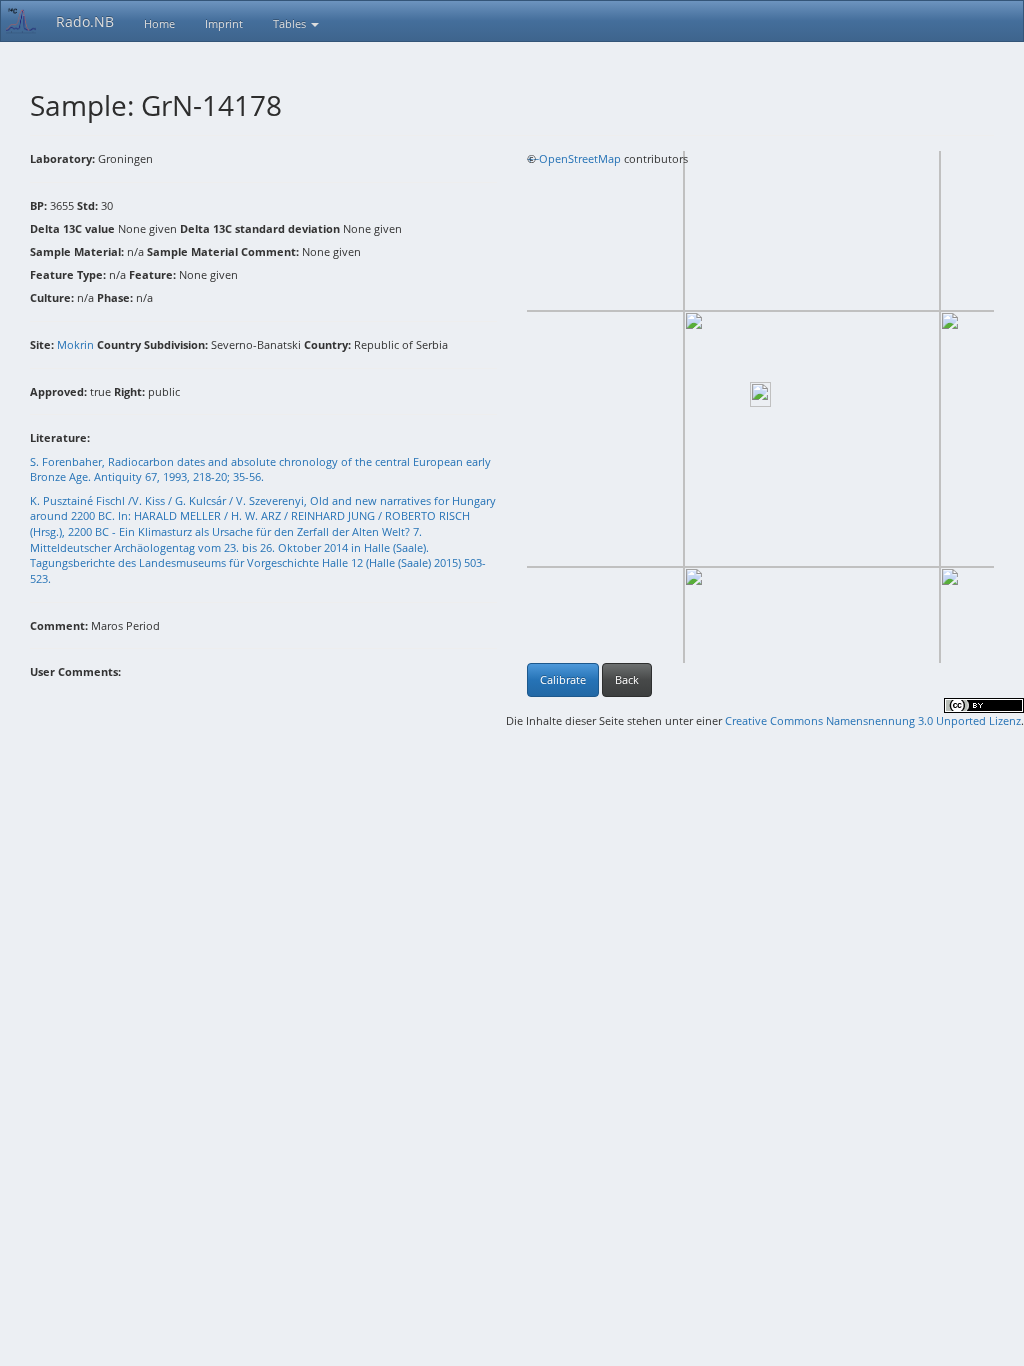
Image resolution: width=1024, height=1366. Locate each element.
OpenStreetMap (580, 158)
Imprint (224, 23)
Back (627, 679)
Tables (291, 23)
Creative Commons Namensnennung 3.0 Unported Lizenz (873, 720)
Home (159, 23)
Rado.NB (85, 21)
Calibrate (563, 679)
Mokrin (75, 344)
